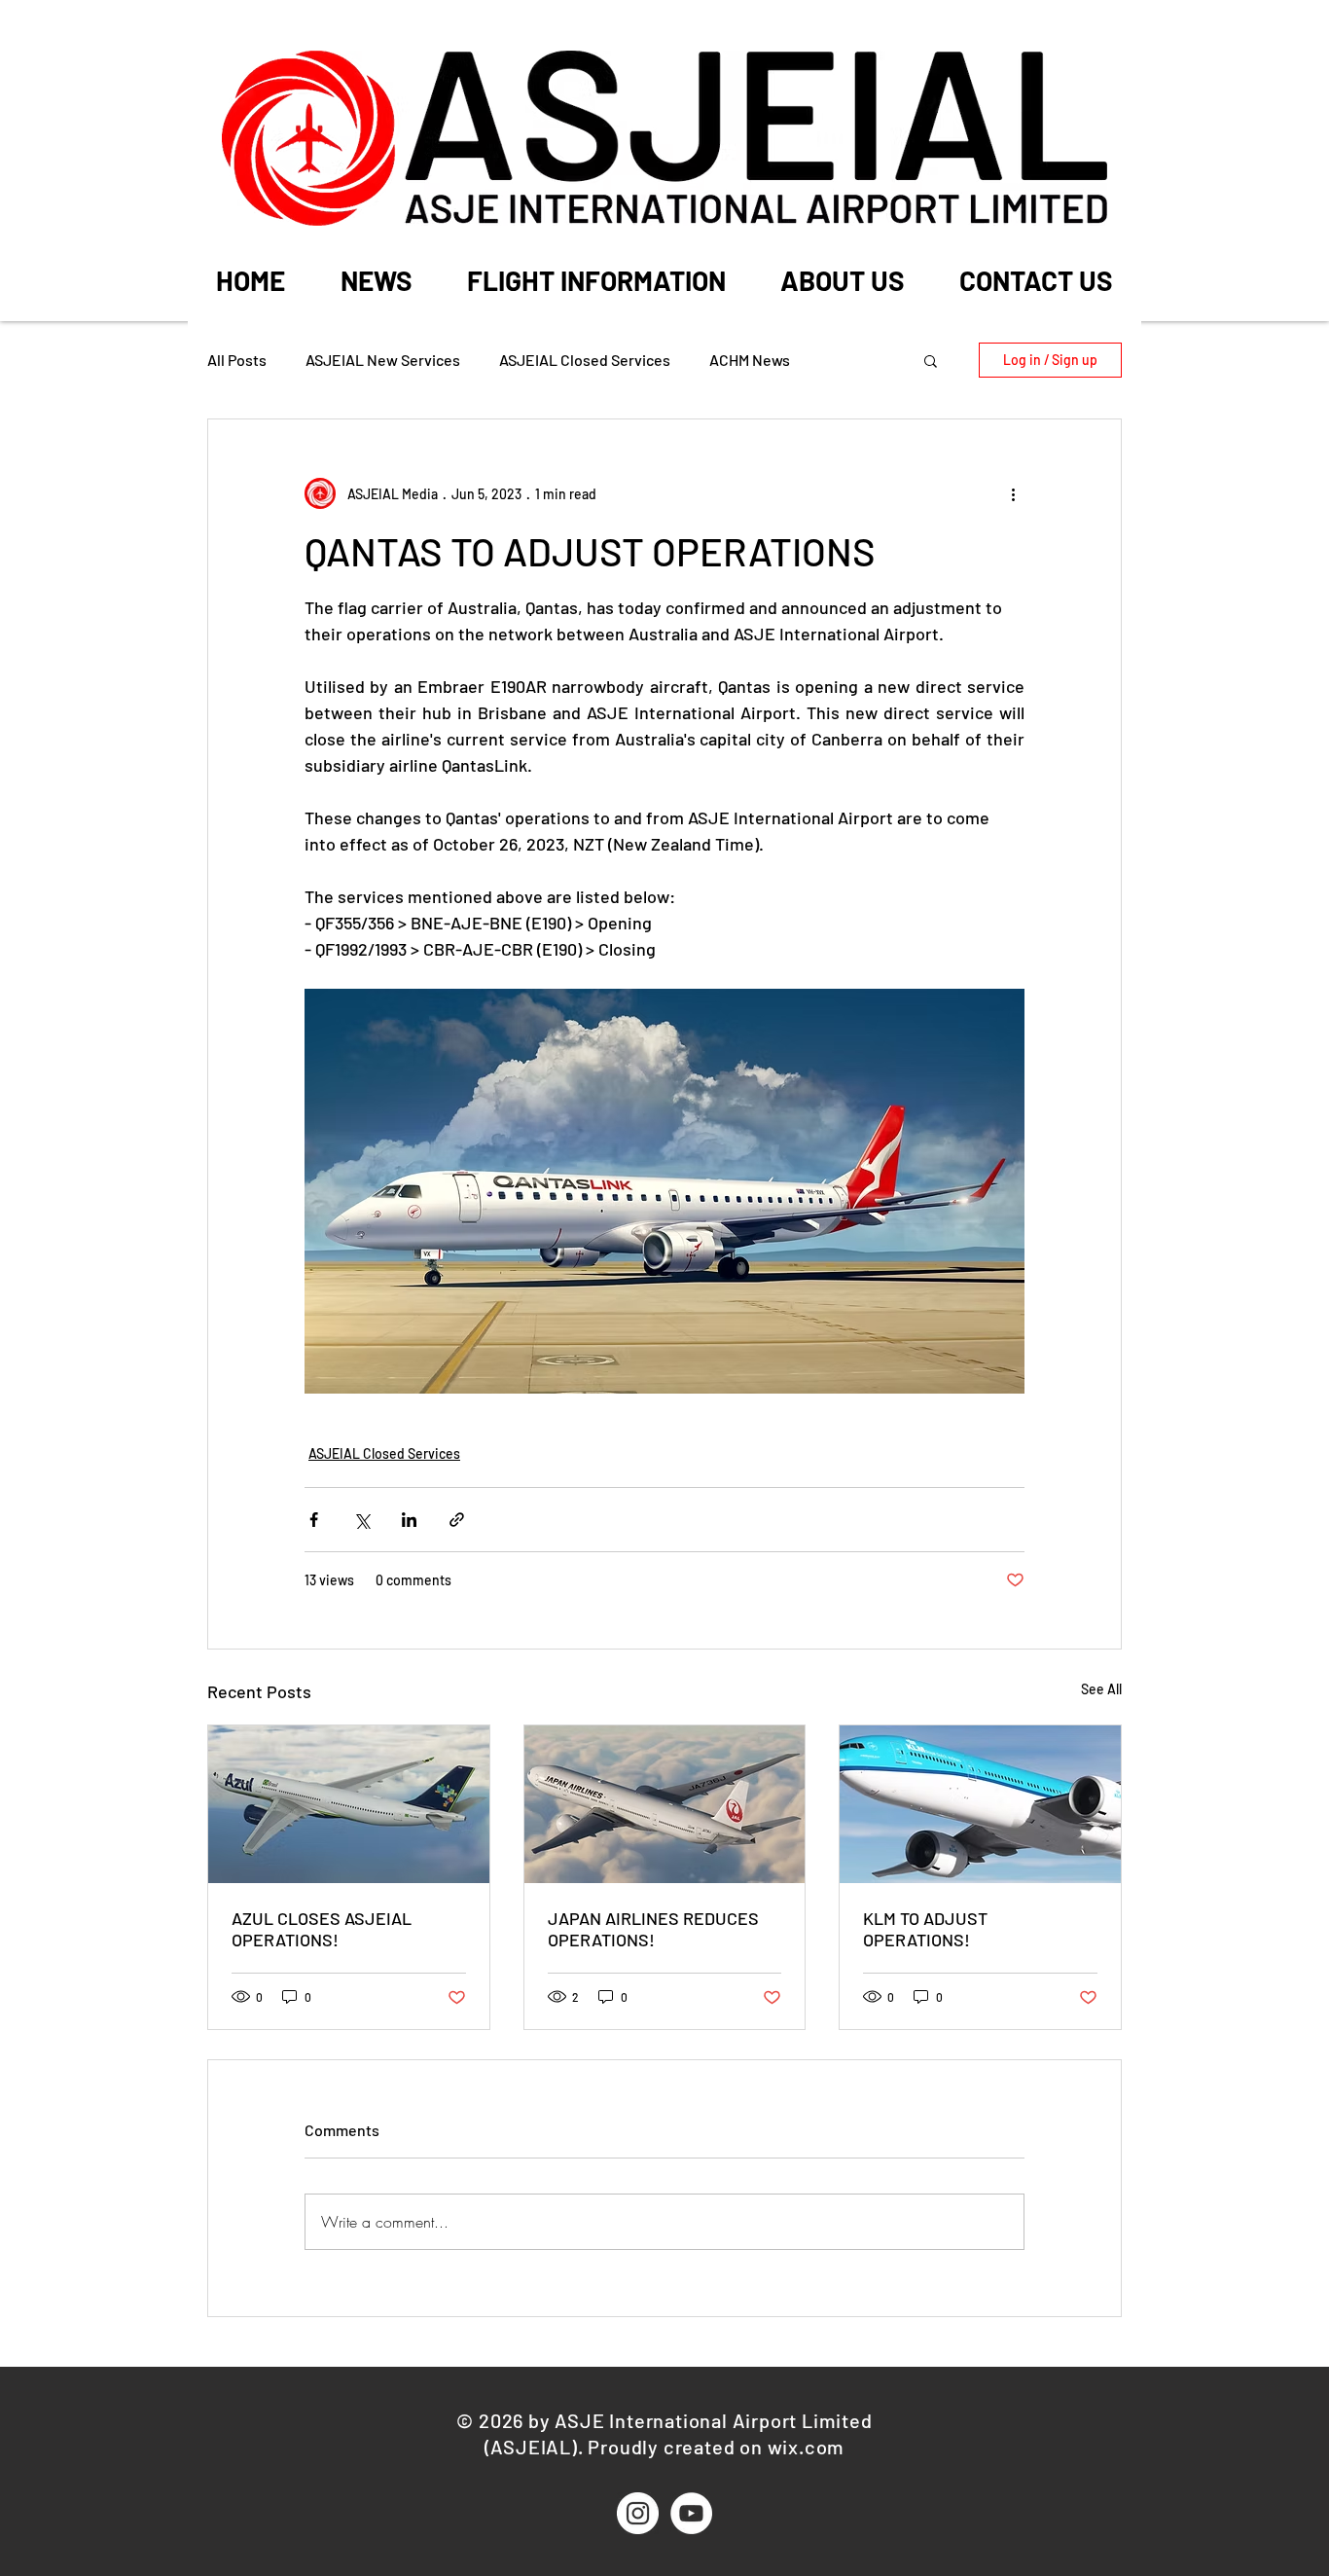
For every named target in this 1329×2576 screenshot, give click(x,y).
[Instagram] (638, 2513)
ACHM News (750, 360)
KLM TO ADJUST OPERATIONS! (925, 1929)
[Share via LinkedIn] (409, 1520)
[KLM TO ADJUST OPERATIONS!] (980, 1804)
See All (1101, 1689)
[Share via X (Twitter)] (361, 1520)
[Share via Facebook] (314, 1520)
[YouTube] (691, 2513)
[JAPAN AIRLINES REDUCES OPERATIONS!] (665, 1804)
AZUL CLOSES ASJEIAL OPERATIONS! (322, 1929)
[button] (596, 279)
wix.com (807, 2447)
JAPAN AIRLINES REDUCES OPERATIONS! (653, 1929)
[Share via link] (457, 1520)
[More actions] (1013, 493)
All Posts (237, 360)
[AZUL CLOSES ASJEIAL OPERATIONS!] (349, 1804)
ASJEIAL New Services (383, 360)
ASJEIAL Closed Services (585, 360)
